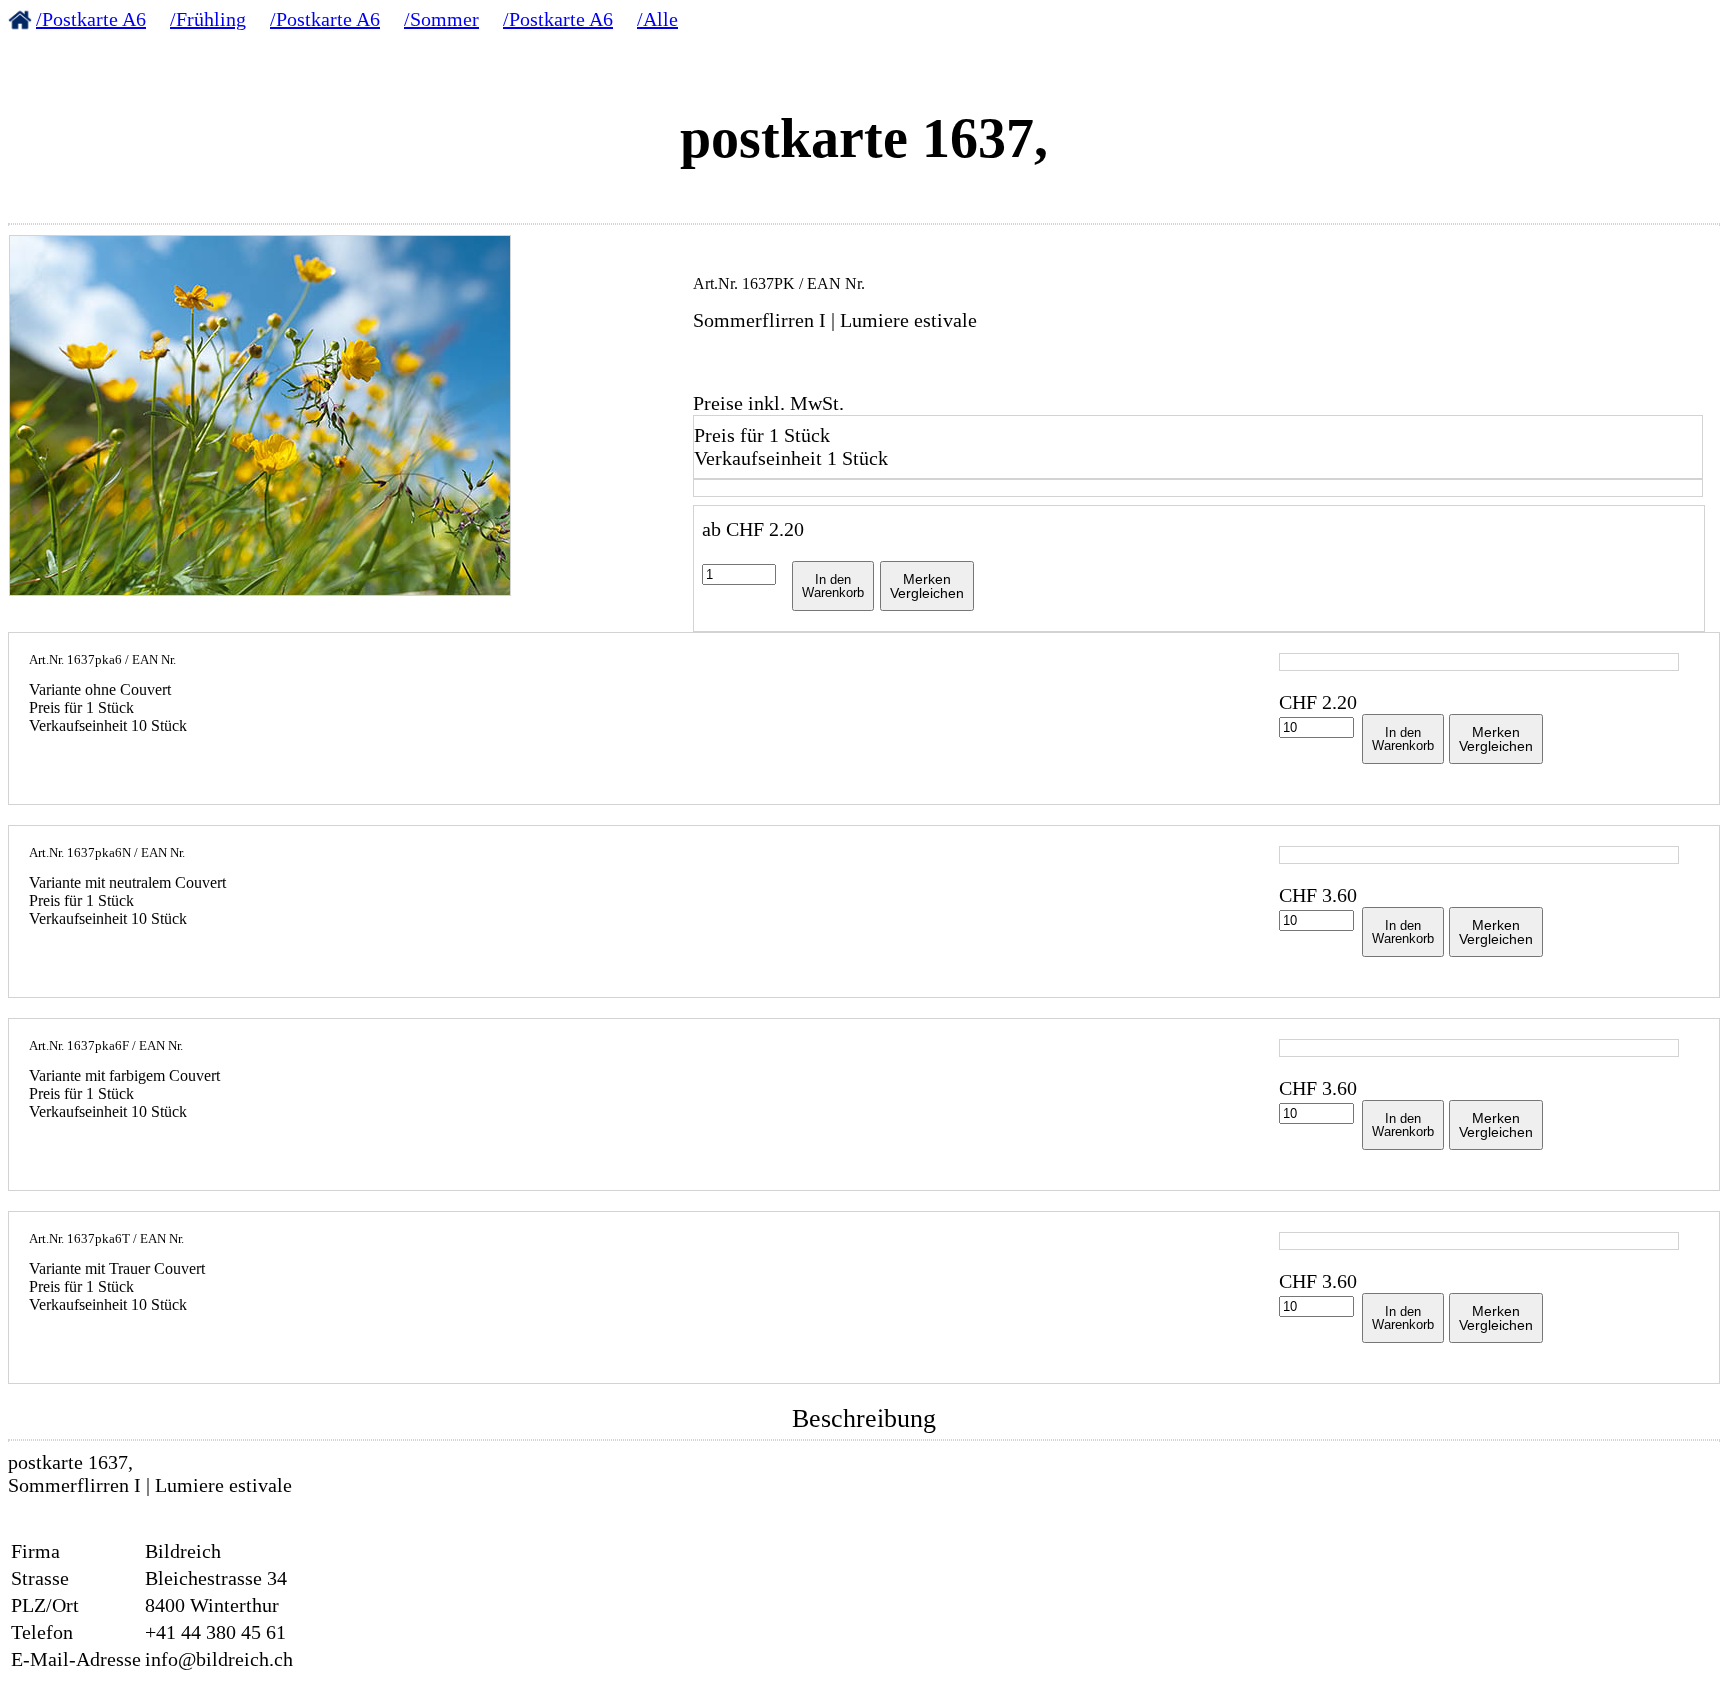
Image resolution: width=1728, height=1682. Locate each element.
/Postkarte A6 (91, 19)
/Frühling (208, 19)
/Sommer (441, 19)
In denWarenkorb (833, 586)
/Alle (657, 19)
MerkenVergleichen (927, 586)
